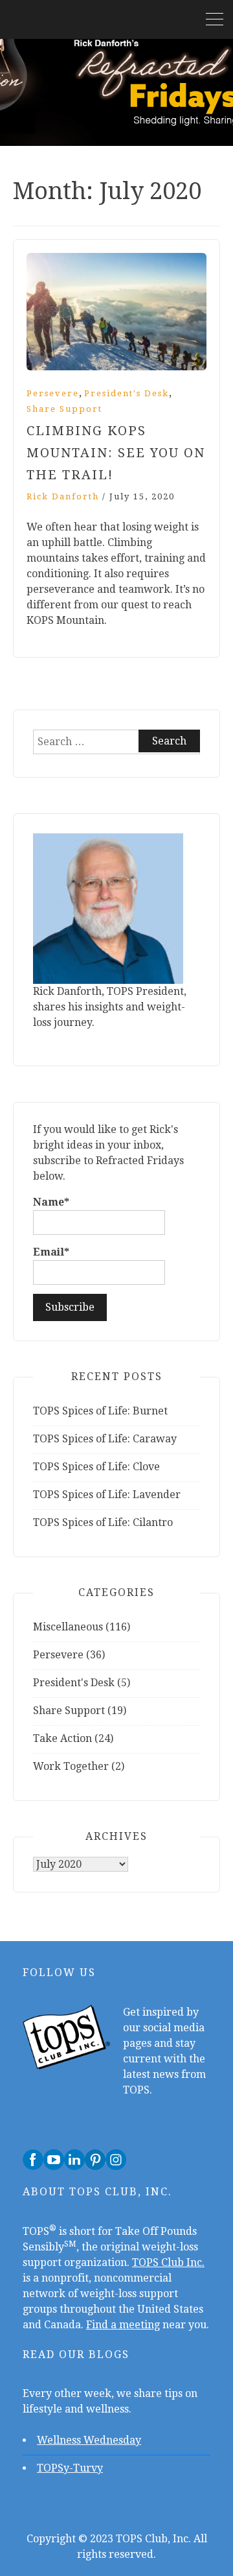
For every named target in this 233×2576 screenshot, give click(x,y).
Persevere (53, 393)
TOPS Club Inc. (168, 2262)
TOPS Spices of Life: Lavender (107, 1495)
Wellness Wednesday (89, 2440)
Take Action (62, 1738)
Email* (51, 1252)
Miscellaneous (68, 1627)
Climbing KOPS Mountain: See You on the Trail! (116, 453)
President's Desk (127, 393)
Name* (51, 1202)
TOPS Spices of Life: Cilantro (103, 1522)
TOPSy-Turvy (70, 2468)
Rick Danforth (63, 496)
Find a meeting (123, 2325)
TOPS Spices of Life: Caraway (105, 1439)
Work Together (71, 1766)
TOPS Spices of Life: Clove (96, 1467)
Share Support (64, 409)
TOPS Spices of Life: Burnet (100, 1411)
